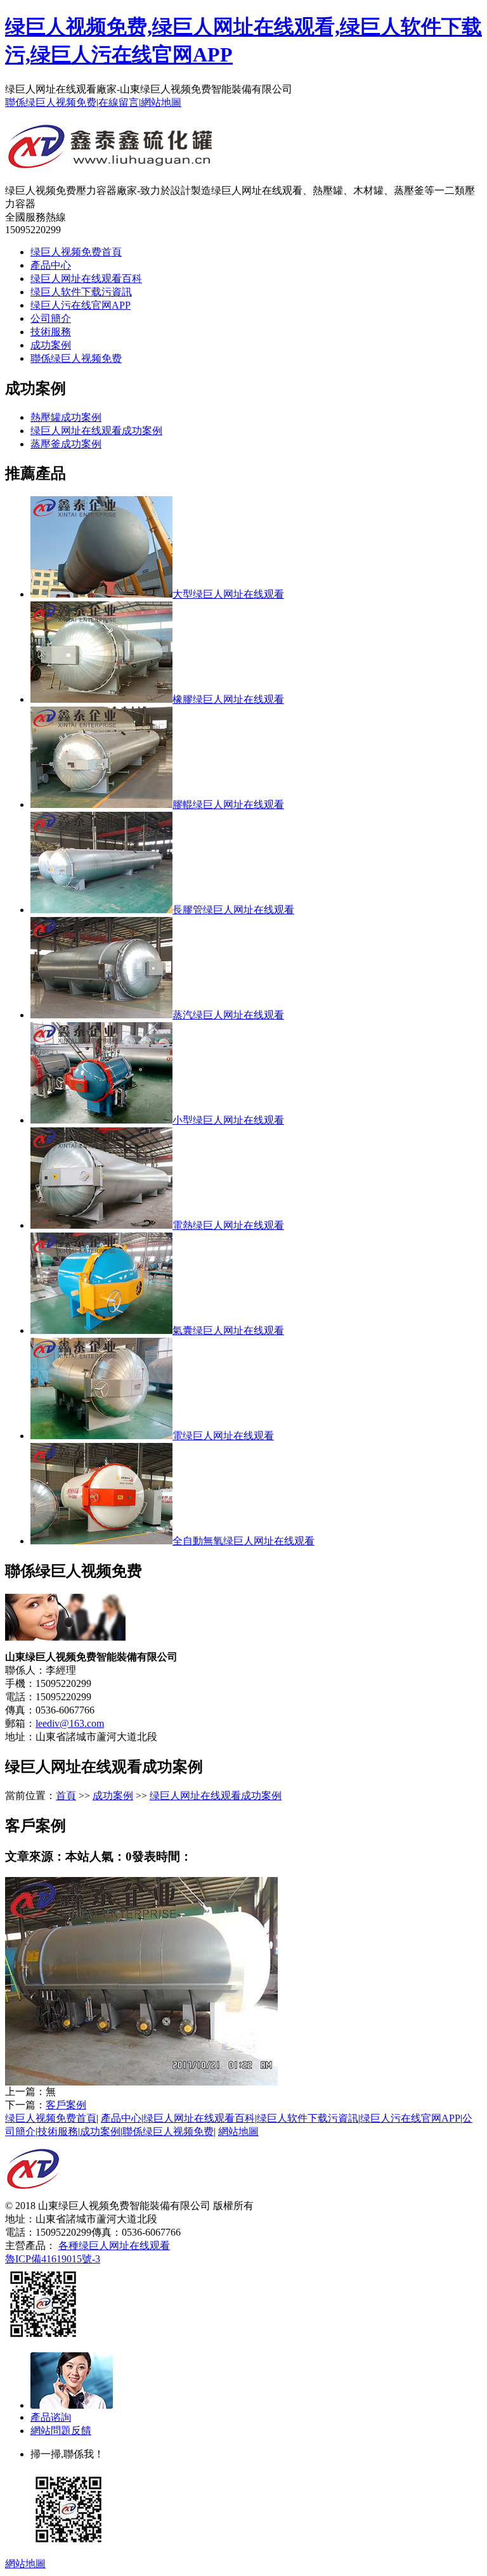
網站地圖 (161, 102)
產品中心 (51, 265)
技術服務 (51, 332)
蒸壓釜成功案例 (66, 444)
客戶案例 (66, 2105)
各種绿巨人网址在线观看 (114, 2246)
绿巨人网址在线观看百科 (86, 279)
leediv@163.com (70, 1723)
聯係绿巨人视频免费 (51, 102)
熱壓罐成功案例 (66, 417)
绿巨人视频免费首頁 (76, 252)
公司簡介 (51, 318)
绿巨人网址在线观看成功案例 (96, 431)
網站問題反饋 (61, 2431)
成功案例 (51, 345)
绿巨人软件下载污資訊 (81, 292)
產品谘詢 (51, 2417)
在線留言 (119, 102)
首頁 (66, 1796)
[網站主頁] (111, 163)
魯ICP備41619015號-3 (53, 2259)
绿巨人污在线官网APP (81, 305)
